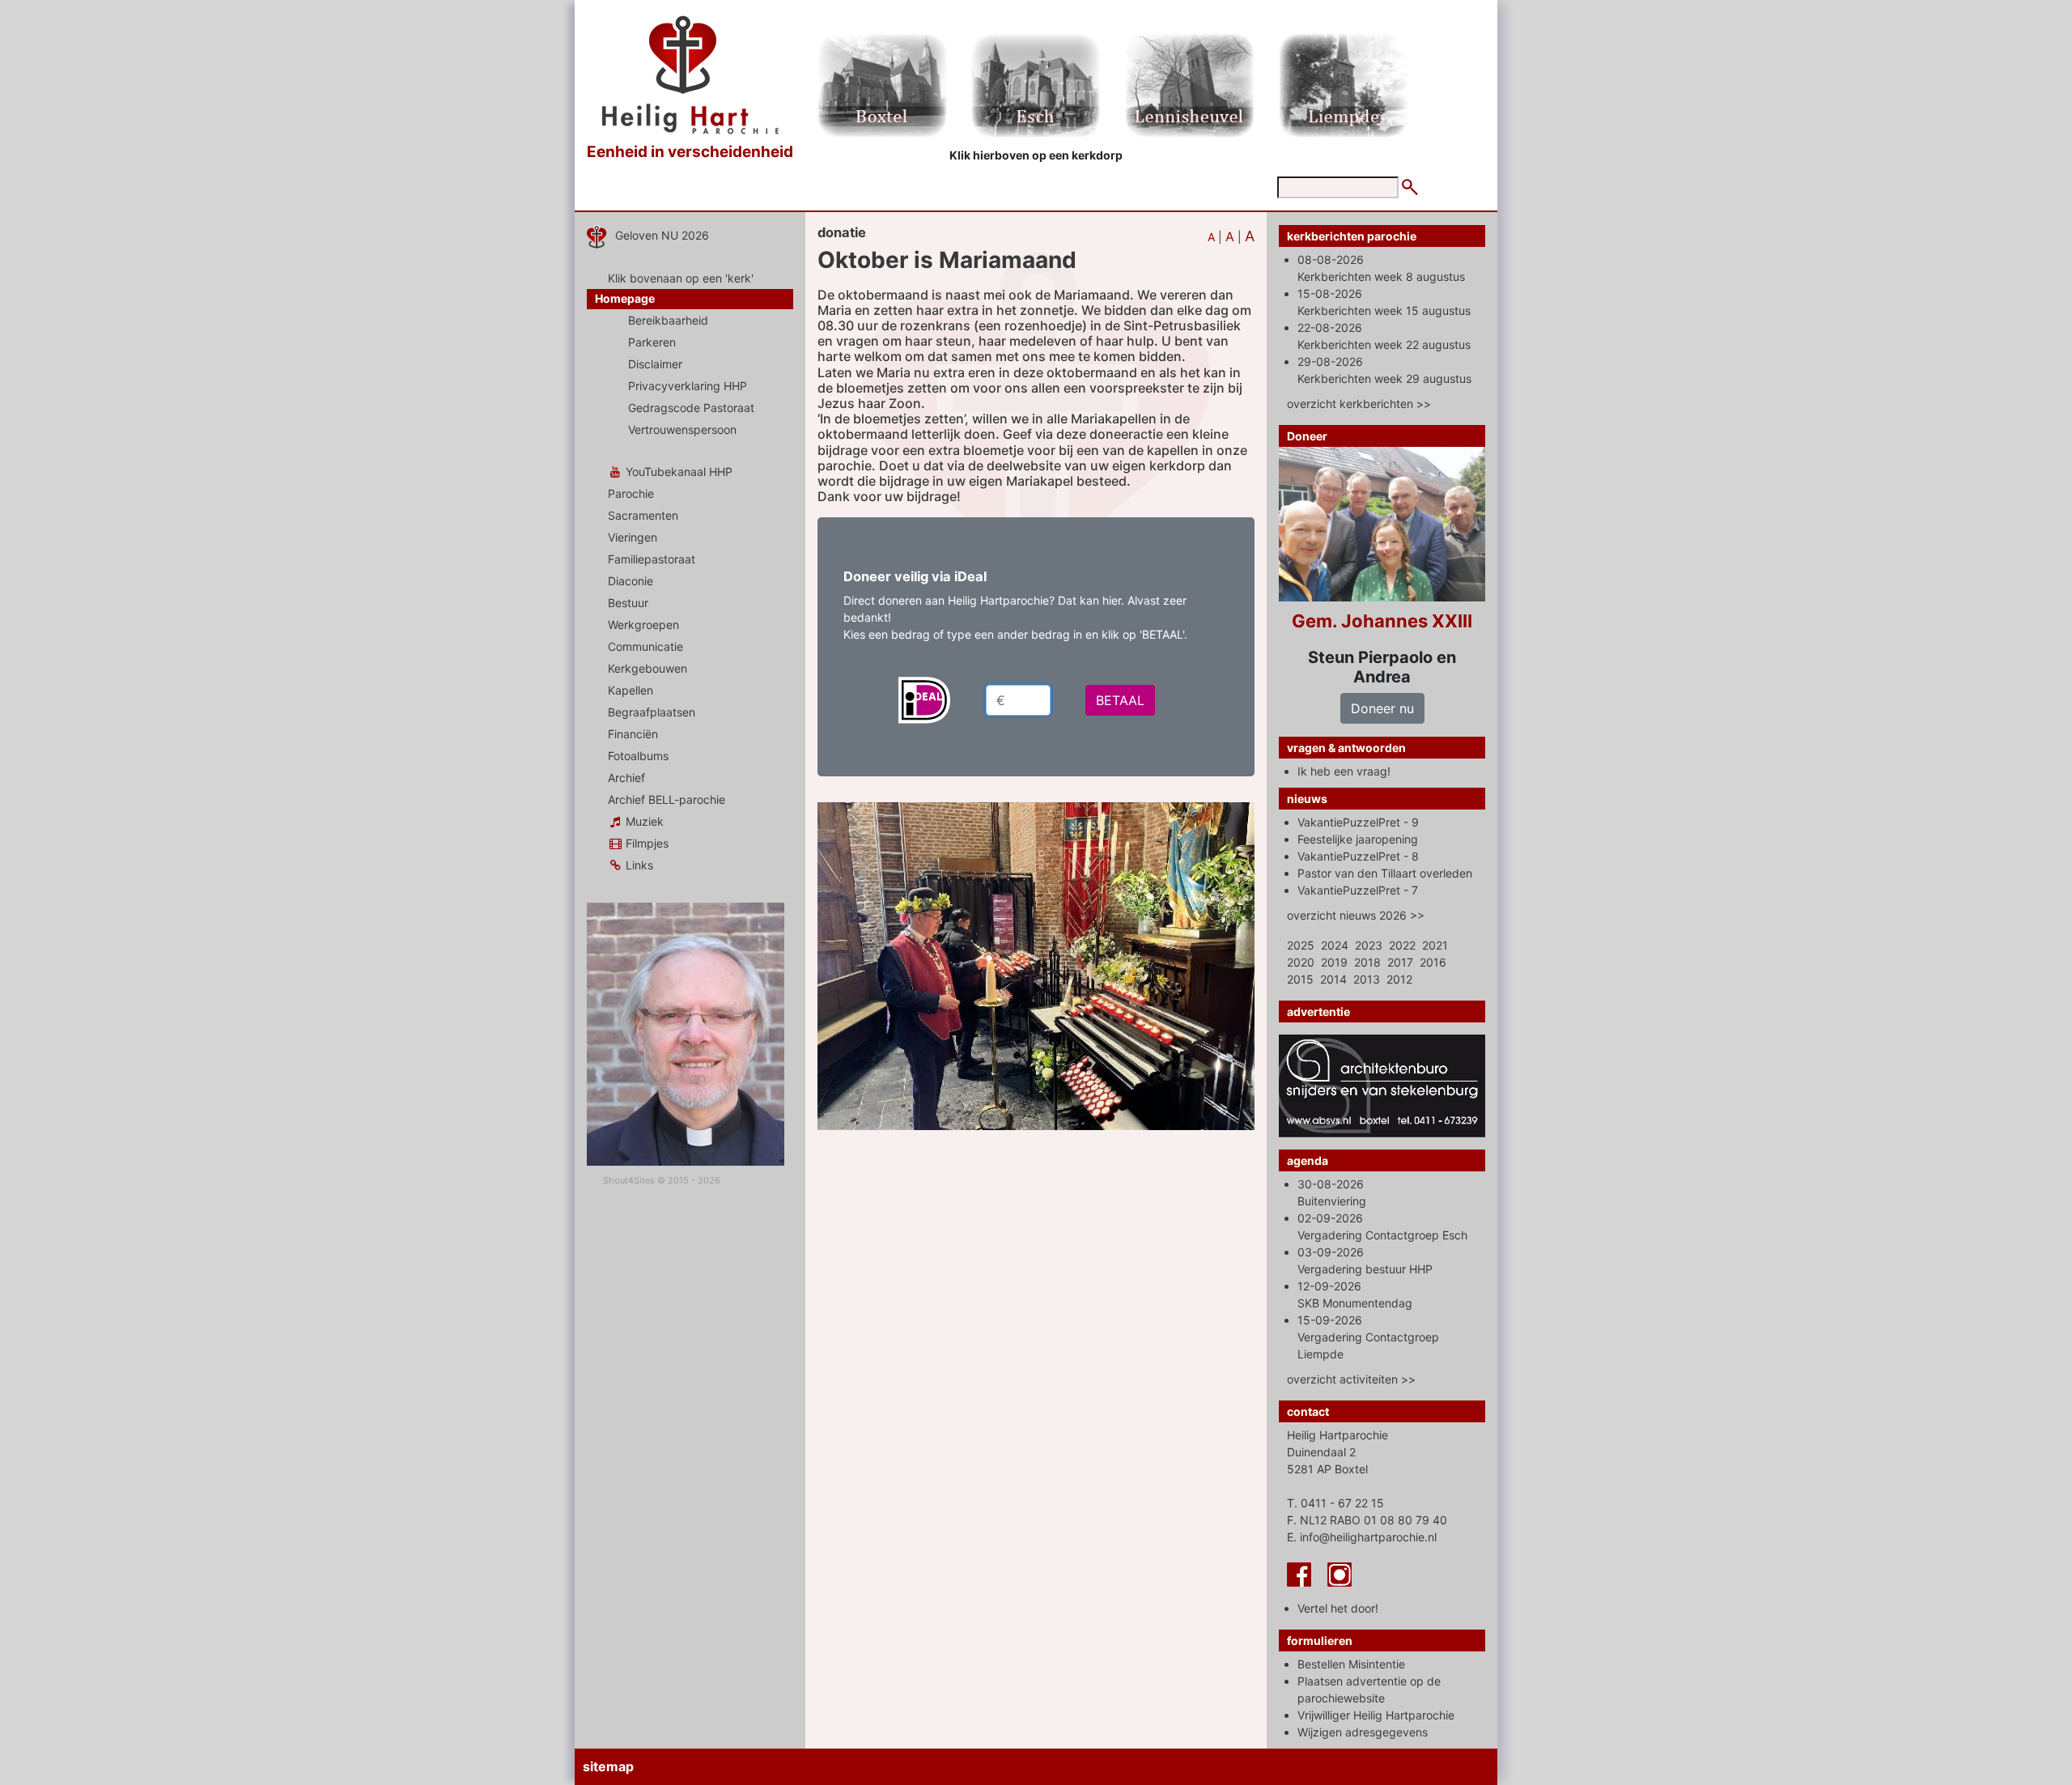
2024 (1335, 945)
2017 (1400, 962)
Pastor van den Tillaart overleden (1385, 873)
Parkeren (652, 342)
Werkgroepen (643, 625)
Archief (626, 778)
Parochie (631, 493)
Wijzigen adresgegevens (1363, 1732)
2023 (1369, 945)
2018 (1367, 962)
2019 (1334, 962)
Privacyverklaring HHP (688, 386)
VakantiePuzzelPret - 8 (1358, 856)
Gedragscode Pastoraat (691, 408)
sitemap (608, 1766)
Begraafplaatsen (652, 712)
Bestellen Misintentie (1351, 1664)
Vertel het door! (1338, 1608)
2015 (1300, 979)
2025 (1301, 945)
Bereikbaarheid (668, 320)
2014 (1333, 979)
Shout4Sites (629, 1180)
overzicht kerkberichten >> (1359, 404)
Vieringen (633, 537)
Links (638, 865)
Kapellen (631, 690)
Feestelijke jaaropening (1358, 839)
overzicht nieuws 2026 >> (1356, 915)
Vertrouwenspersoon (682, 429)
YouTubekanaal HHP (677, 472)
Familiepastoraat (652, 559)
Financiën (633, 734)
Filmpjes (645, 843)
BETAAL (1120, 700)
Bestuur (628, 603)
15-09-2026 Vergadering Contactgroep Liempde (1368, 1337)
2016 (1433, 962)
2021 (1435, 945)
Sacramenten (643, 515)
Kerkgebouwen (647, 668)
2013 (1367, 979)
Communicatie (645, 646)
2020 (1301, 962)
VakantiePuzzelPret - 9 (1358, 822)
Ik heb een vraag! (1344, 771)
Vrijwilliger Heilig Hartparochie (1376, 1715)
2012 (1399, 979)
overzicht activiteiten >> (1351, 1379)
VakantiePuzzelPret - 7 (1358, 890)
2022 (1402, 945)
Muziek (643, 821)
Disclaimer (655, 364)
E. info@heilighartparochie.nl (1362, 1537)
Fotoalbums (638, 756)
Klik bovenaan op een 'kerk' (681, 278)
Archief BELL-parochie (667, 799)
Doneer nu (1382, 708)
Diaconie (631, 581)
